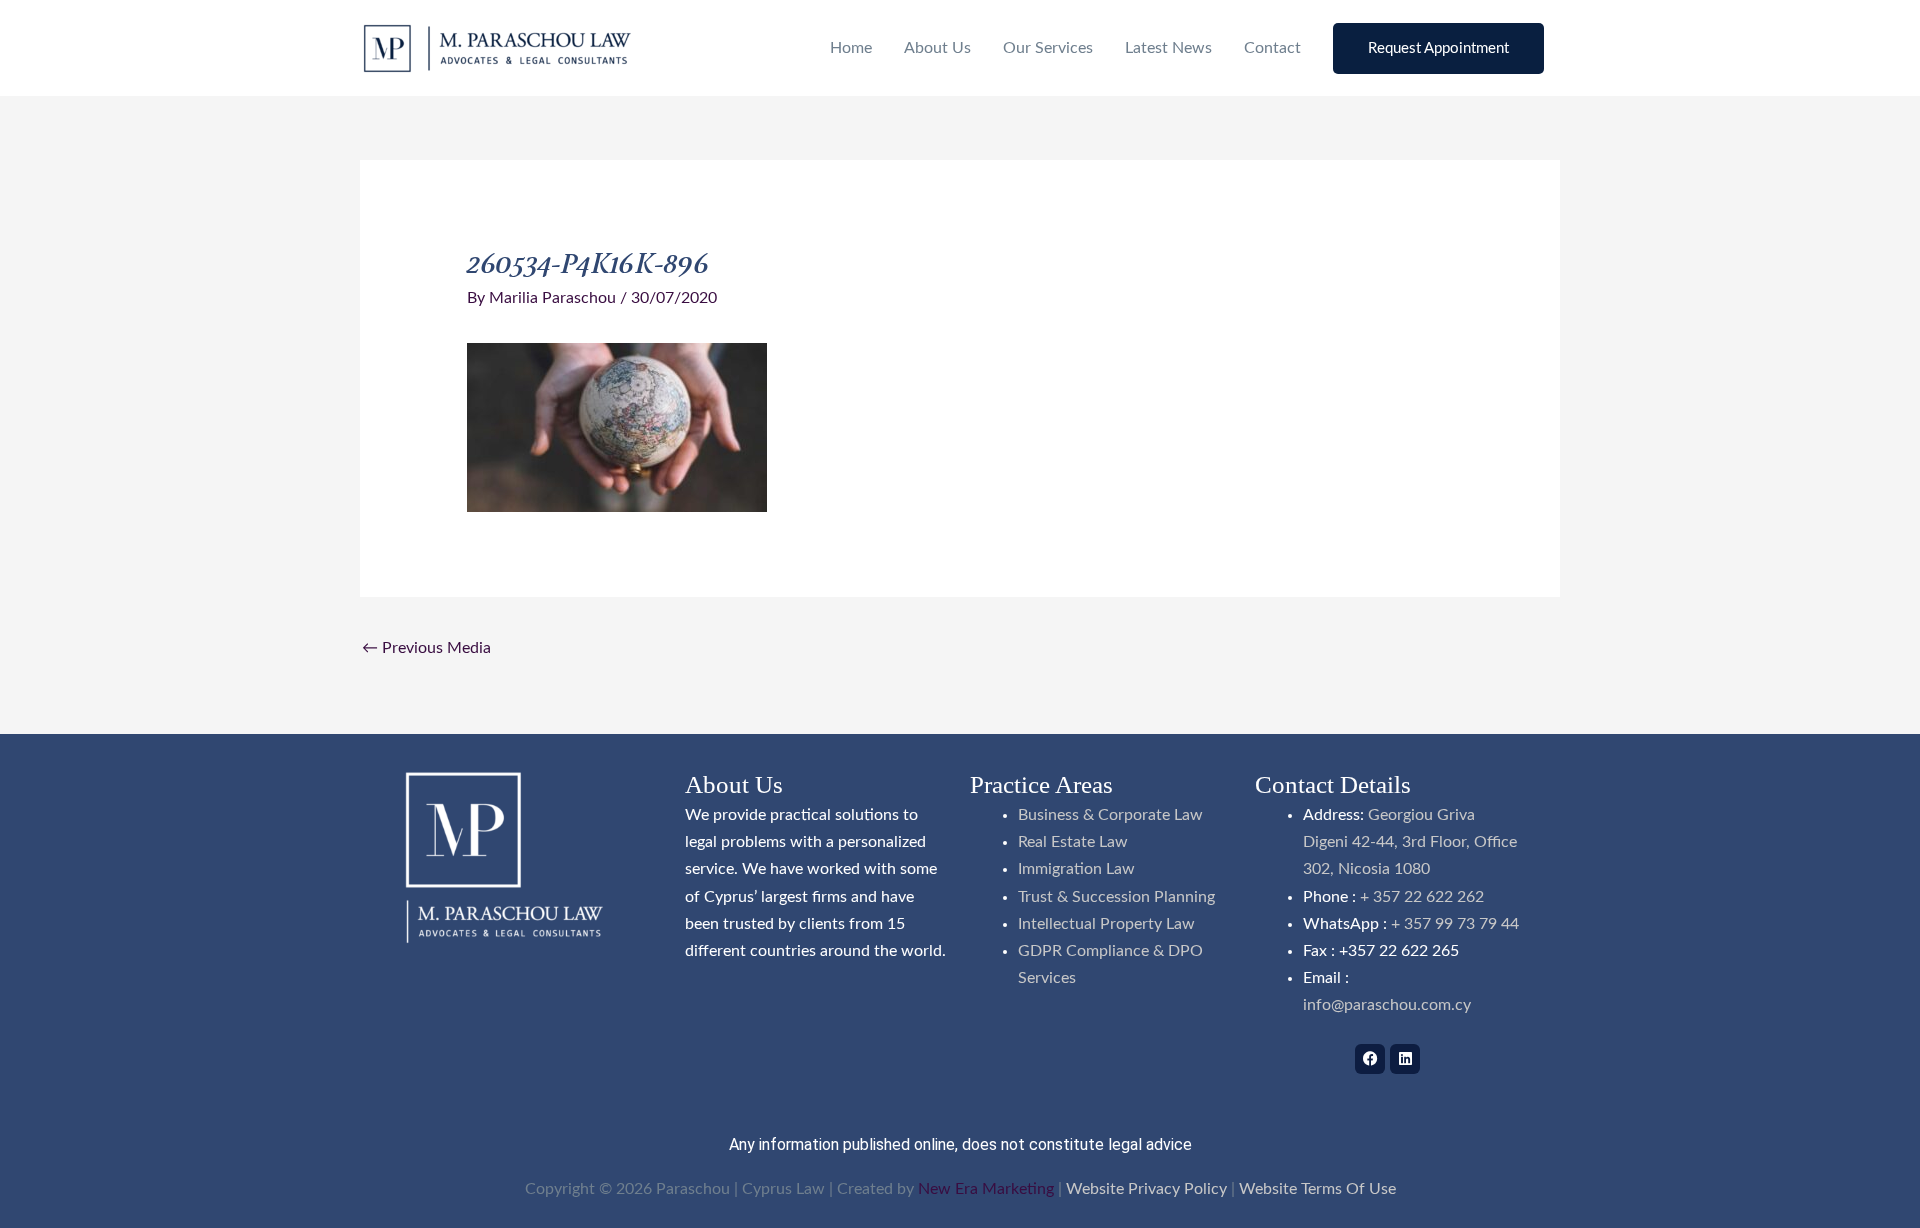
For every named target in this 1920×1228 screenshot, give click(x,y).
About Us (937, 48)
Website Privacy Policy (1146, 1189)
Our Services (1048, 48)
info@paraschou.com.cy (1387, 1005)
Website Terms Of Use (1317, 1189)
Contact (1272, 48)
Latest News (1168, 48)
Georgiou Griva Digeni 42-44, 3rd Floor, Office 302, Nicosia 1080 (1410, 842)
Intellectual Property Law (1106, 924)
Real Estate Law (1073, 842)
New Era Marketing (986, 1189)
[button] (1438, 48)
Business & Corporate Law (1110, 815)
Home (851, 48)
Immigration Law (1076, 869)
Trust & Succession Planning (1116, 897)
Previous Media (426, 648)
